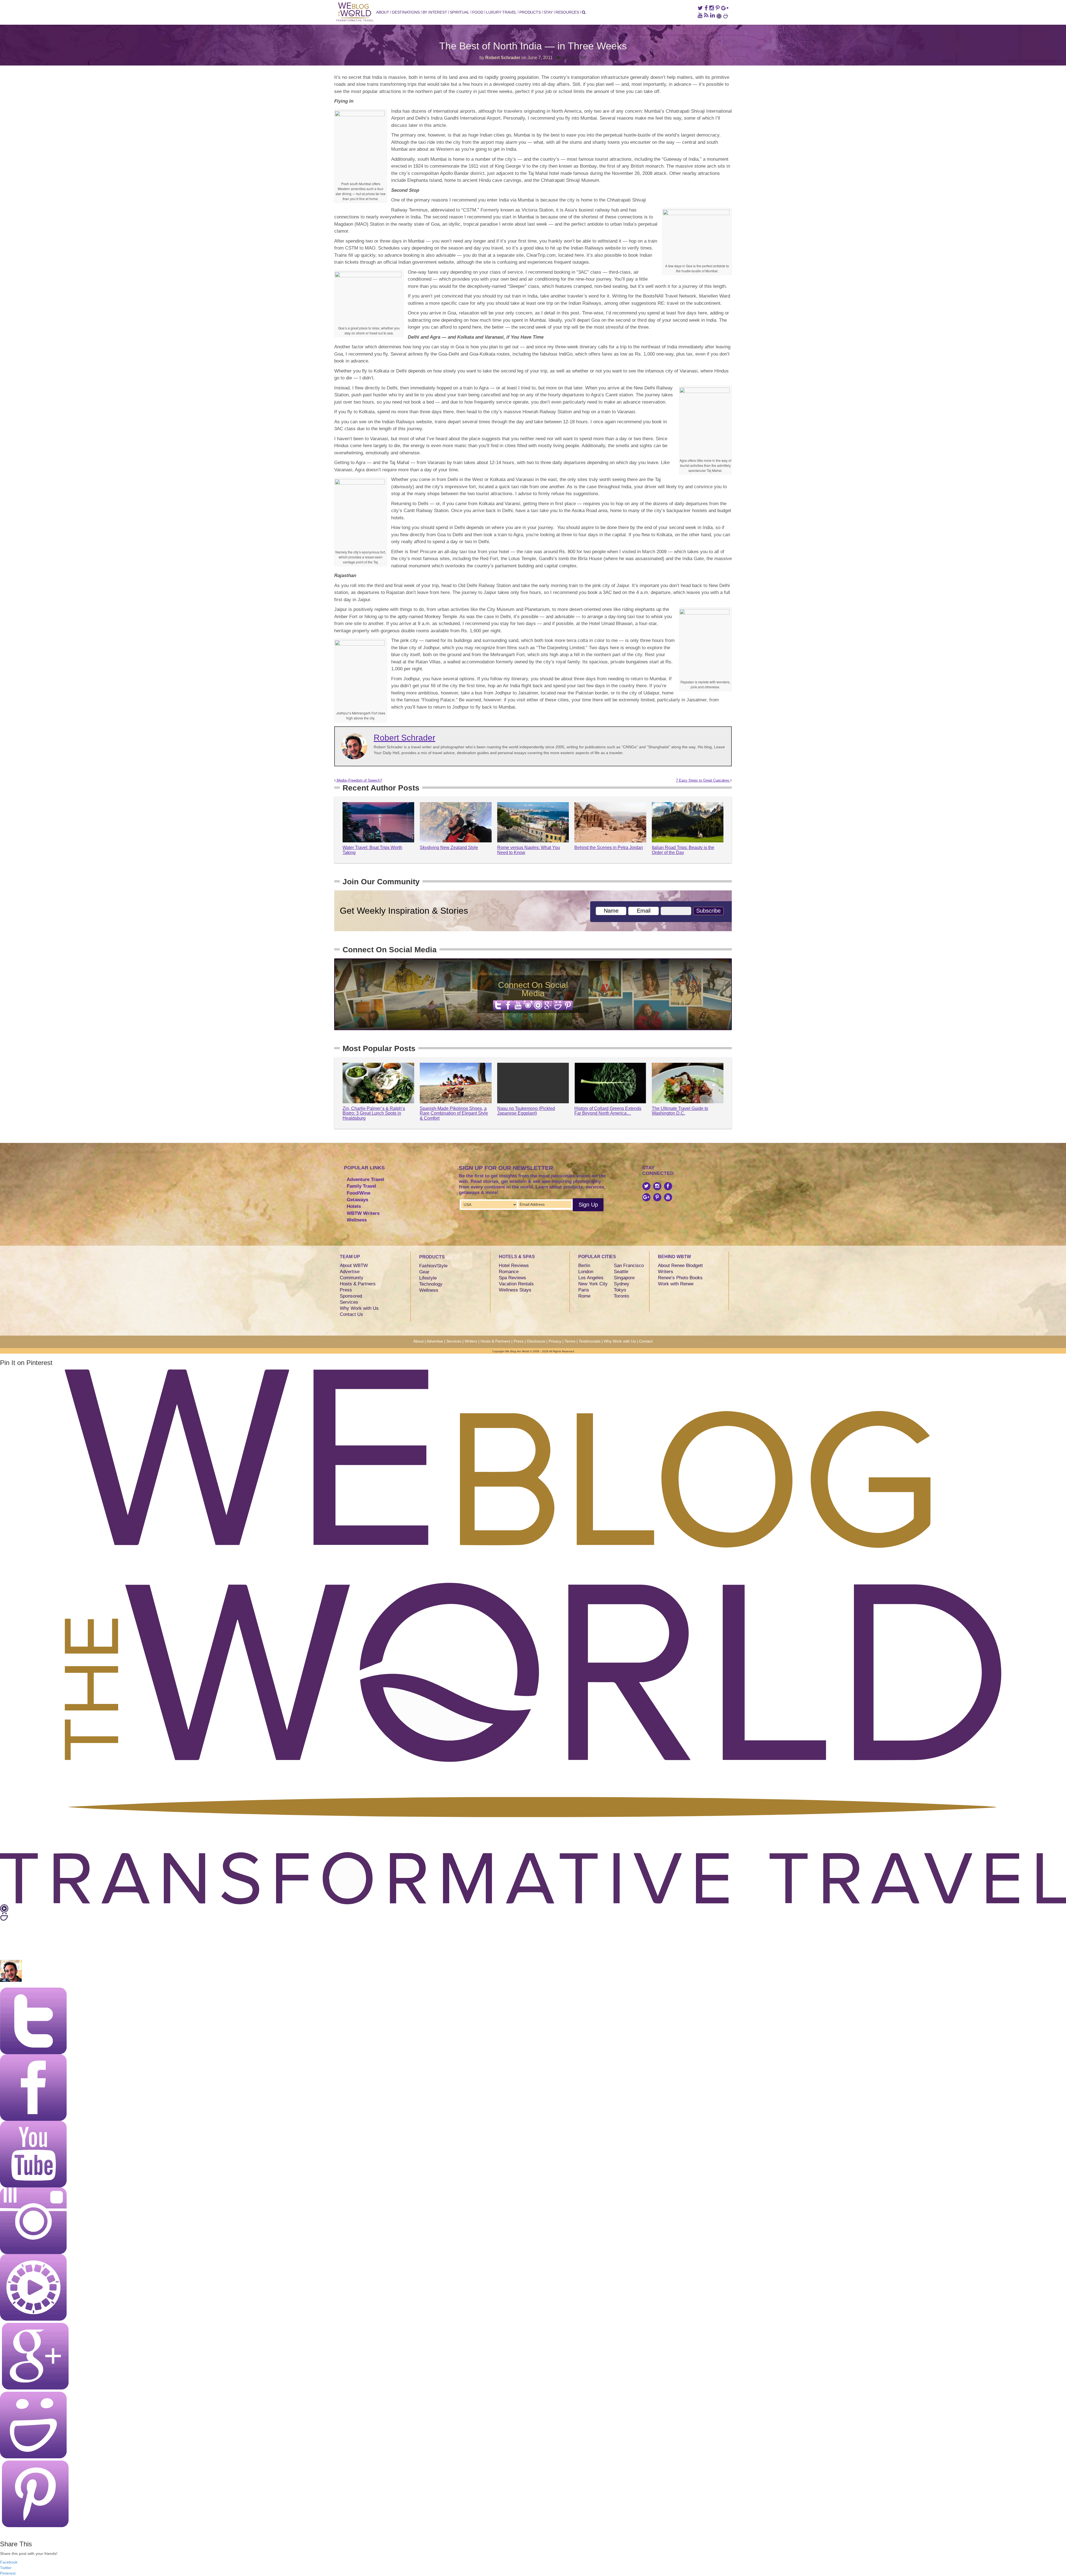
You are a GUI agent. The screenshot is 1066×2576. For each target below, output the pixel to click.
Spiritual (459, 12)
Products (530, 12)
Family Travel (361, 1186)
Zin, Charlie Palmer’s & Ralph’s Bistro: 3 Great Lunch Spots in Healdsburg (374, 1113)
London (586, 1272)
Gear (424, 1272)
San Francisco (629, 1266)
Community (352, 1278)
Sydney (622, 1284)
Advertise (350, 1272)
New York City (593, 1284)
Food (478, 12)
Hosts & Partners (358, 1284)
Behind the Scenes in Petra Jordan (609, 848)
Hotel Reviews (514, 1266)
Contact (646, 1341)
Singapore (624, 1278)
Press (346, 1290)
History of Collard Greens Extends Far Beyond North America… (608, 1111)
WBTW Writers (363, 1213)
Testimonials (590, 1341)
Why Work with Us (359, 1308)
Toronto (621, 1296)
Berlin (584, 1266)
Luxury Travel (501, 12)
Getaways (357, 1200)
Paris (584, 1290)
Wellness (357, 1220)
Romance (509, 1272)
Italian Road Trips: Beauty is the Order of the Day (683, 850)
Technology (431, 1284)
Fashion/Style (433, 1266)
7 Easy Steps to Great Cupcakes (703, 780)
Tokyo (620, 1290)
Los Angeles (591, 1278)
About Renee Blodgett (680, 1266)
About (383, 12)
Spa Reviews (512, 1278)
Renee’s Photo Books (680, 1278)
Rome (584, 1296)
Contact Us (351, 1314)
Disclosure (536, 1341)
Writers (666, 1272)
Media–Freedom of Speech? (359, 780)
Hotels (354, 1206)
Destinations (406, 12)
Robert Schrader (503, 58)
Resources (567, 12)
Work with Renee (676, 1284)
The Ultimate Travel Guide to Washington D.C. (680, 1111)
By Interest (435, 12)
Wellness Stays (515, 1290)
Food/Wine (359, 1193)
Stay (548, 12)
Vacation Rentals (516, 1284)
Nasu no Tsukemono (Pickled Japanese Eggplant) (526, 1111)
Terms (570, 1341)
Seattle (621, 1272)
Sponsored (351, 1296)
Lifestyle (428, 1278)
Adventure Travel (365, 1179)
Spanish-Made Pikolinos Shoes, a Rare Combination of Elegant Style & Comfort (454, 1113)
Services (349, 1302)
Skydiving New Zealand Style (449, 848)
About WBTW (354, 1266)
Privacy (555, 1341)
